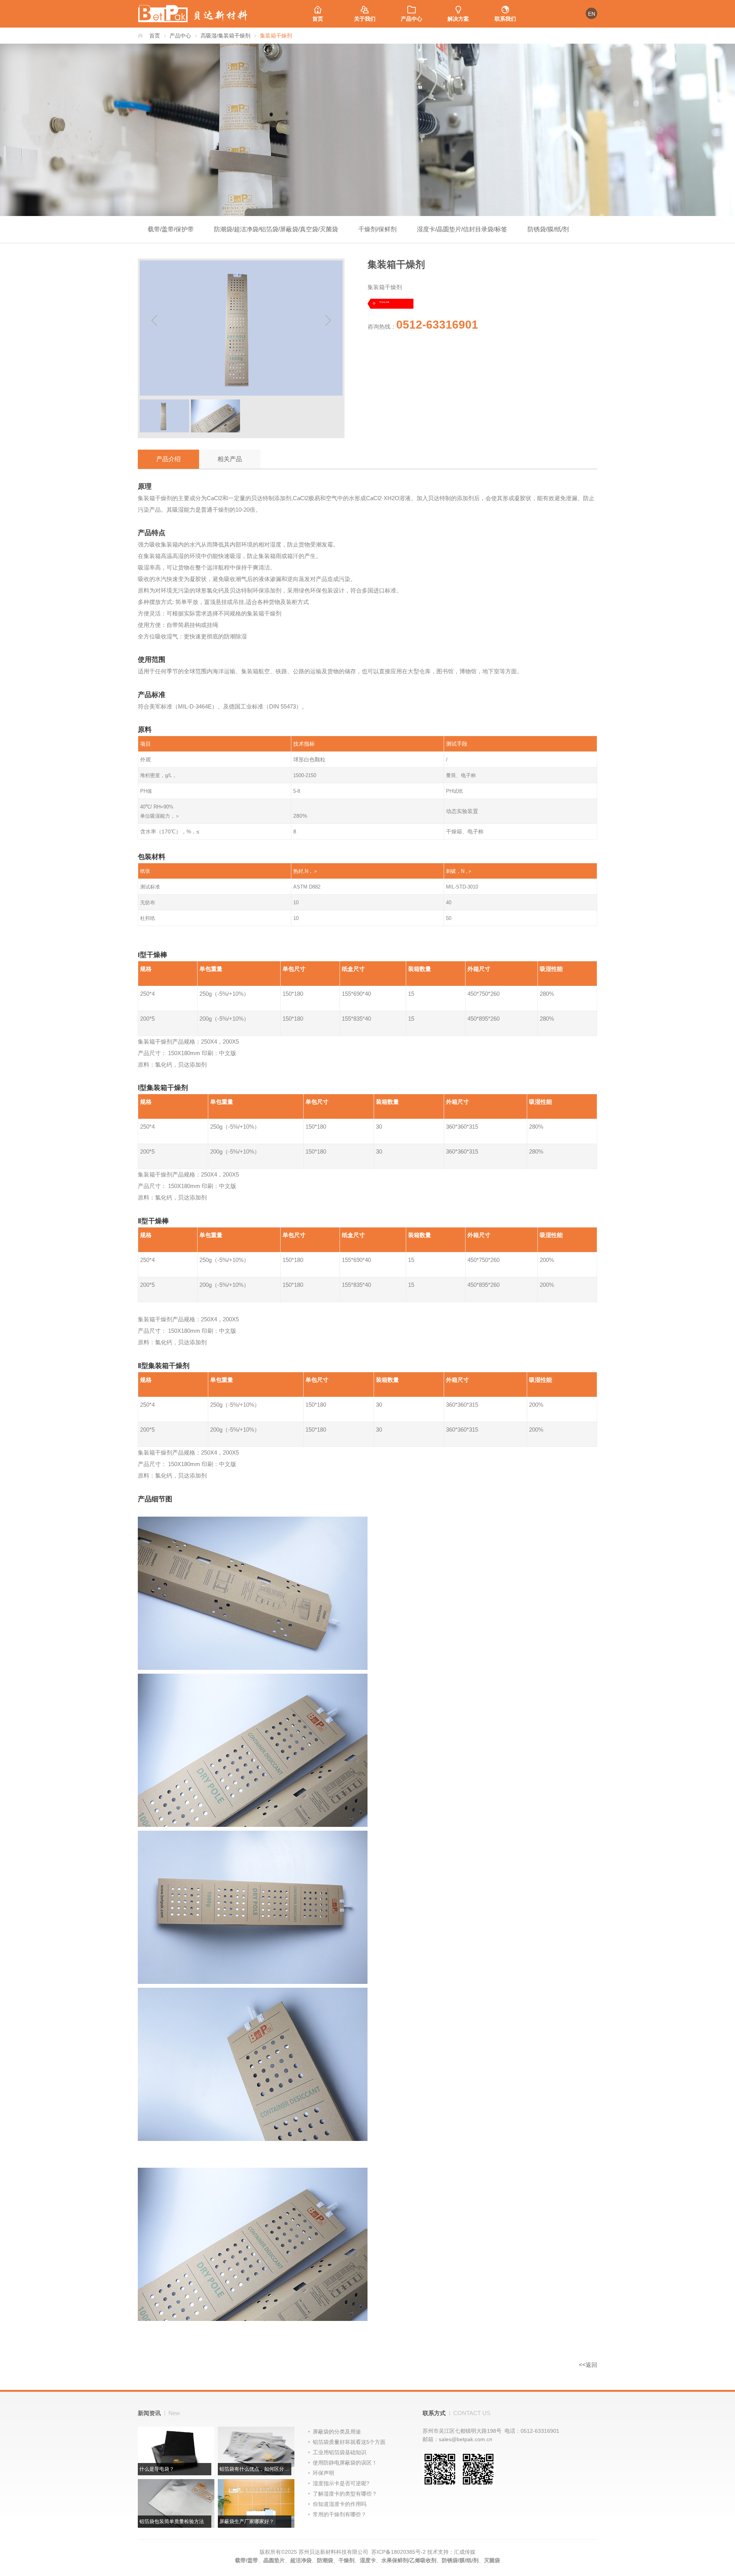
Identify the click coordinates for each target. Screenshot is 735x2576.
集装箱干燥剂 (276, 36)
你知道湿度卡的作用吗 (340, 2504)
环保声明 (323, 2473)
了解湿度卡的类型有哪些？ (345, 2494)
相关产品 (230, 459)
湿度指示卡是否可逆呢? (341, 2483)
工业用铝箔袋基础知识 (340, 2452)
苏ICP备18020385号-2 (399, 2552)
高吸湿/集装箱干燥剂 (225, 36)
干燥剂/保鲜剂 (377, 229)
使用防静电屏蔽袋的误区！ (345, 2463)
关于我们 (365, 19)
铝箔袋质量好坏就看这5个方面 (349, 2442)
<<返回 (588, 2365)
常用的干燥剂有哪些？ (340, 2514)
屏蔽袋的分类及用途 (337, 2432)
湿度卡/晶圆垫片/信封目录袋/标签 (462, 229)
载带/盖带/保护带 (171, 229)
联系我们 (505, 19)
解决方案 (458, 19)
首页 (318, 19)
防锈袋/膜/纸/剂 (548, 229)
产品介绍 (168, 459)
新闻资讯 (159, 2413)
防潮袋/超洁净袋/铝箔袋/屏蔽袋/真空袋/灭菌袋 (276, 229)
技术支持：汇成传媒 (451, 2552)
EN (592, 14)
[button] (328, 321)
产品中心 (412, 19)
